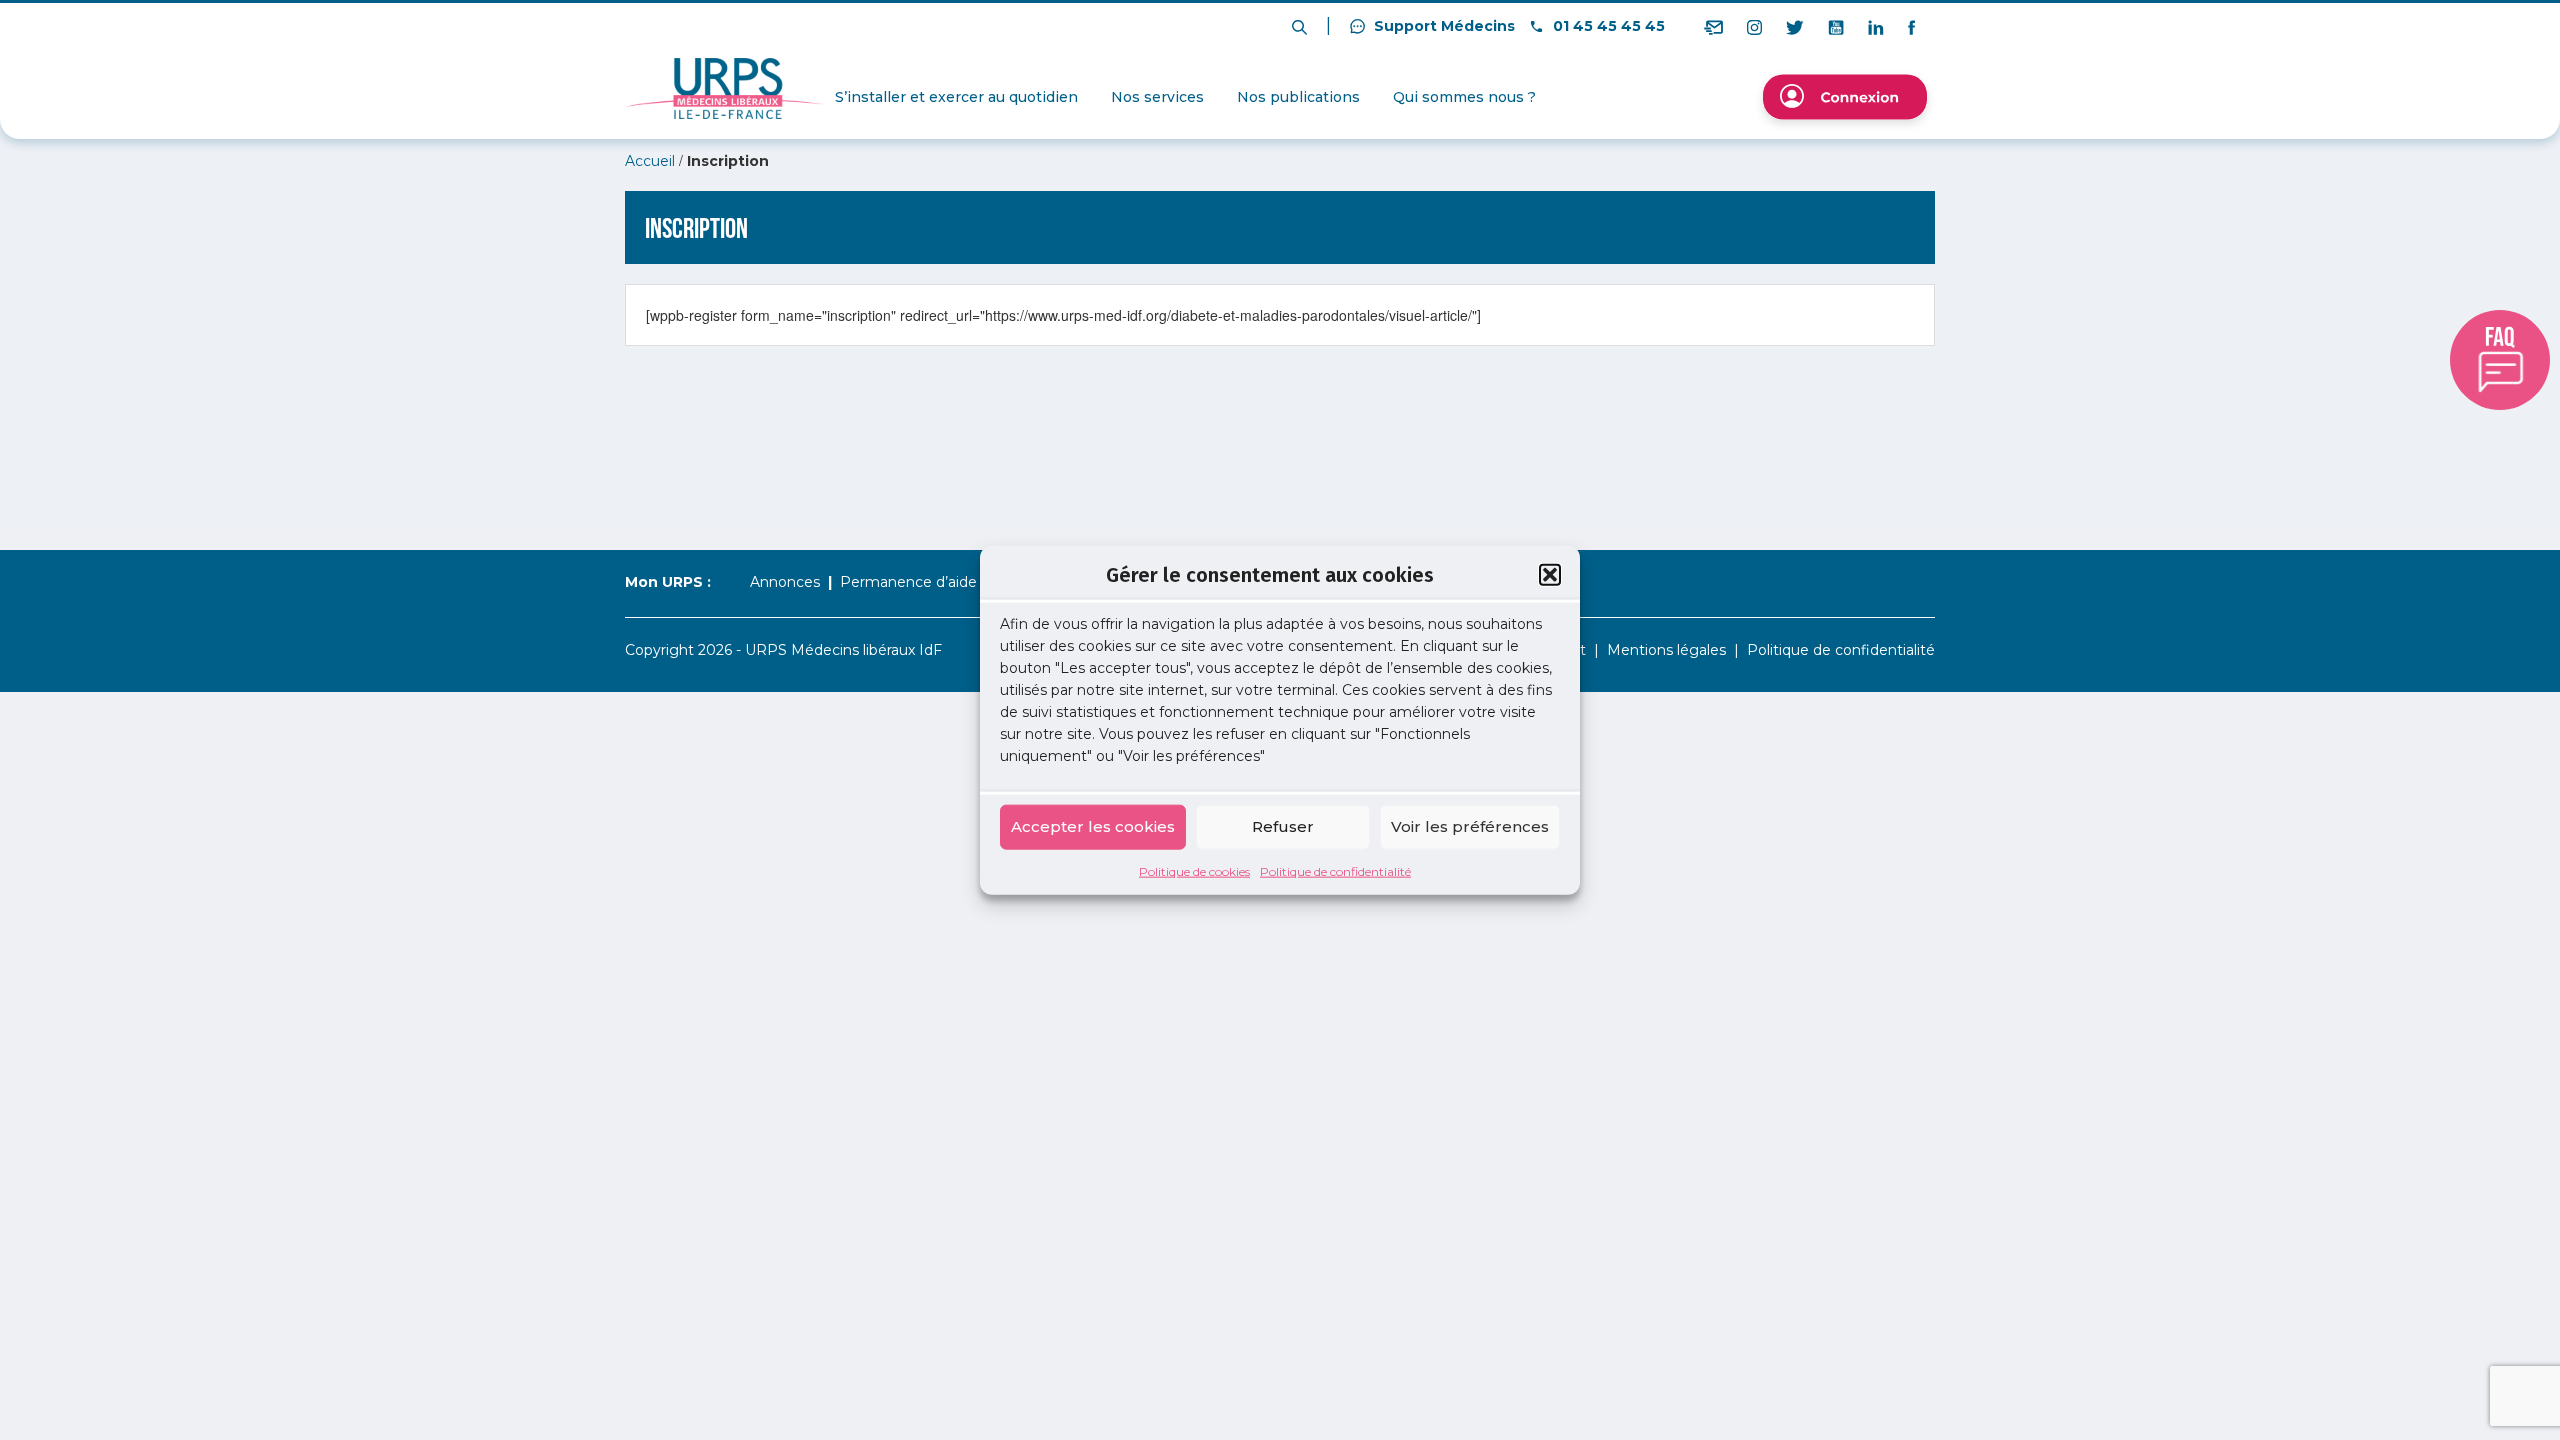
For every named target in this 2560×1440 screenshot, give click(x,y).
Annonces (785, 582)
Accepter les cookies (1093, 826)
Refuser (1283, 826)
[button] (1550, 575)
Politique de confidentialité (1335, 870)
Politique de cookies (1194, 870)
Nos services (1157, 97)
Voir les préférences (1470, 826)
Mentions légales (1666, 650)
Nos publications (1298, 97)
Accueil (650, 161)
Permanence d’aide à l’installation (956, 582)
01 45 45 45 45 (1607, 26)
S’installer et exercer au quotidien (956, 97)
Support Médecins (1442, 26)
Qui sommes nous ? (1464, 97)
